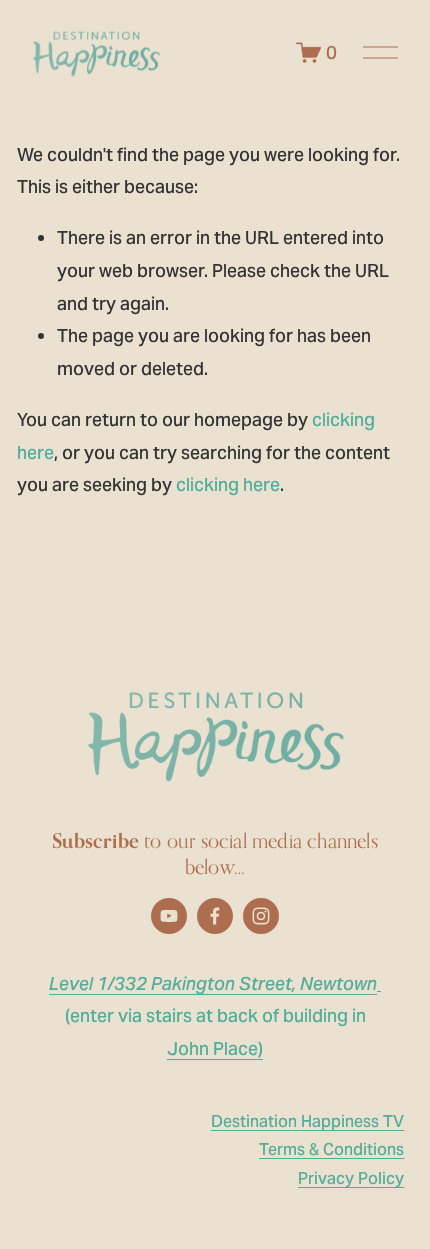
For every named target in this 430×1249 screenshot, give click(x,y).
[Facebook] (215, 916)
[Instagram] (261, 916)
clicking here (228, 484)
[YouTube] (169, 916)
